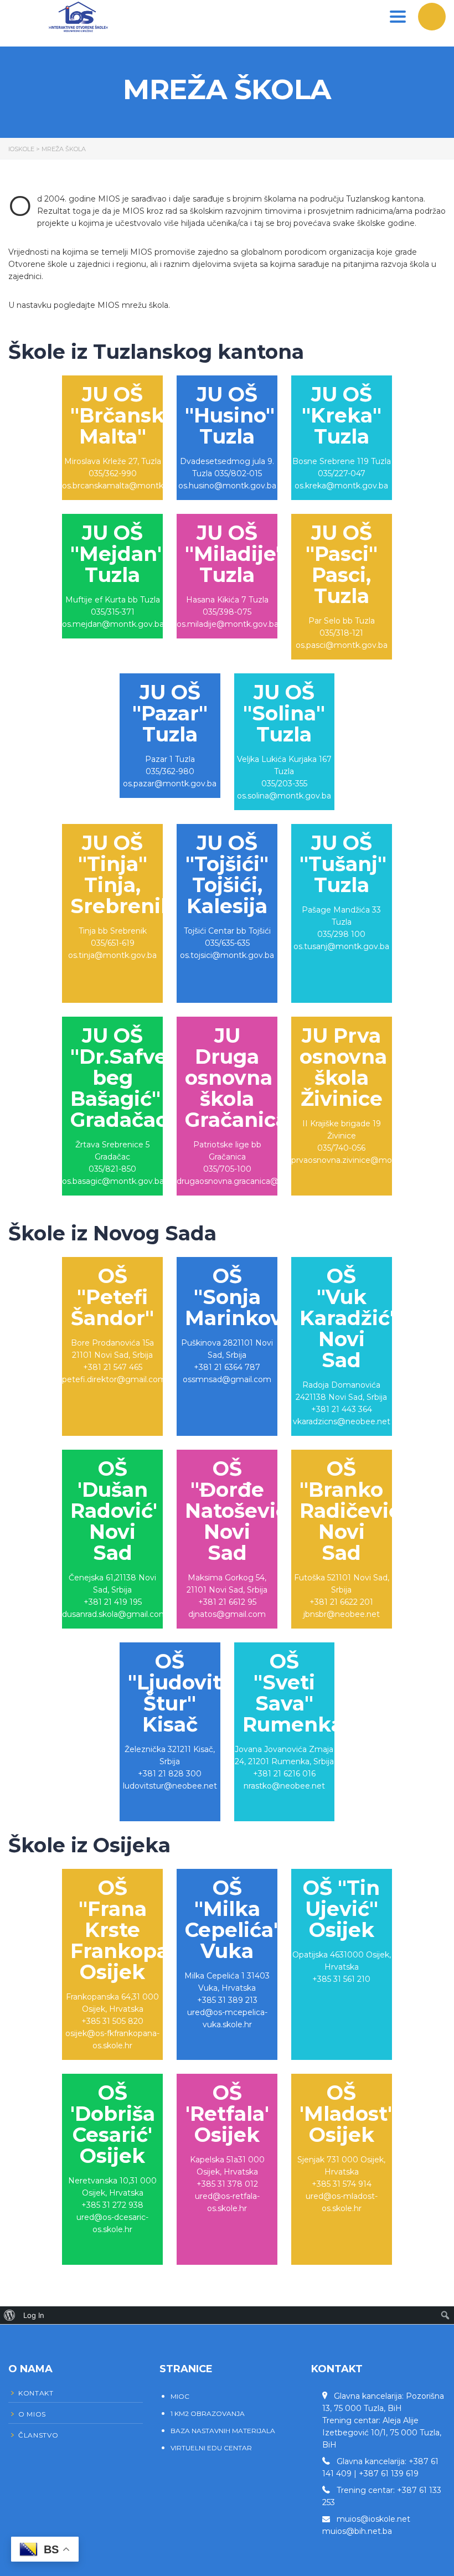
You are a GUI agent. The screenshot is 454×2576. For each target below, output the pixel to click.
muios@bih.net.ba (357, 2531)
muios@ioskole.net (373, 2519)
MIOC (180, 2396)
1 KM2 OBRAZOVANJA (208, 2413)
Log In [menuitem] (34, 2315)
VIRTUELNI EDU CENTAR (211, 2448)
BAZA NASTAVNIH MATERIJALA (223, 2431)
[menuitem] (10, 2315)
